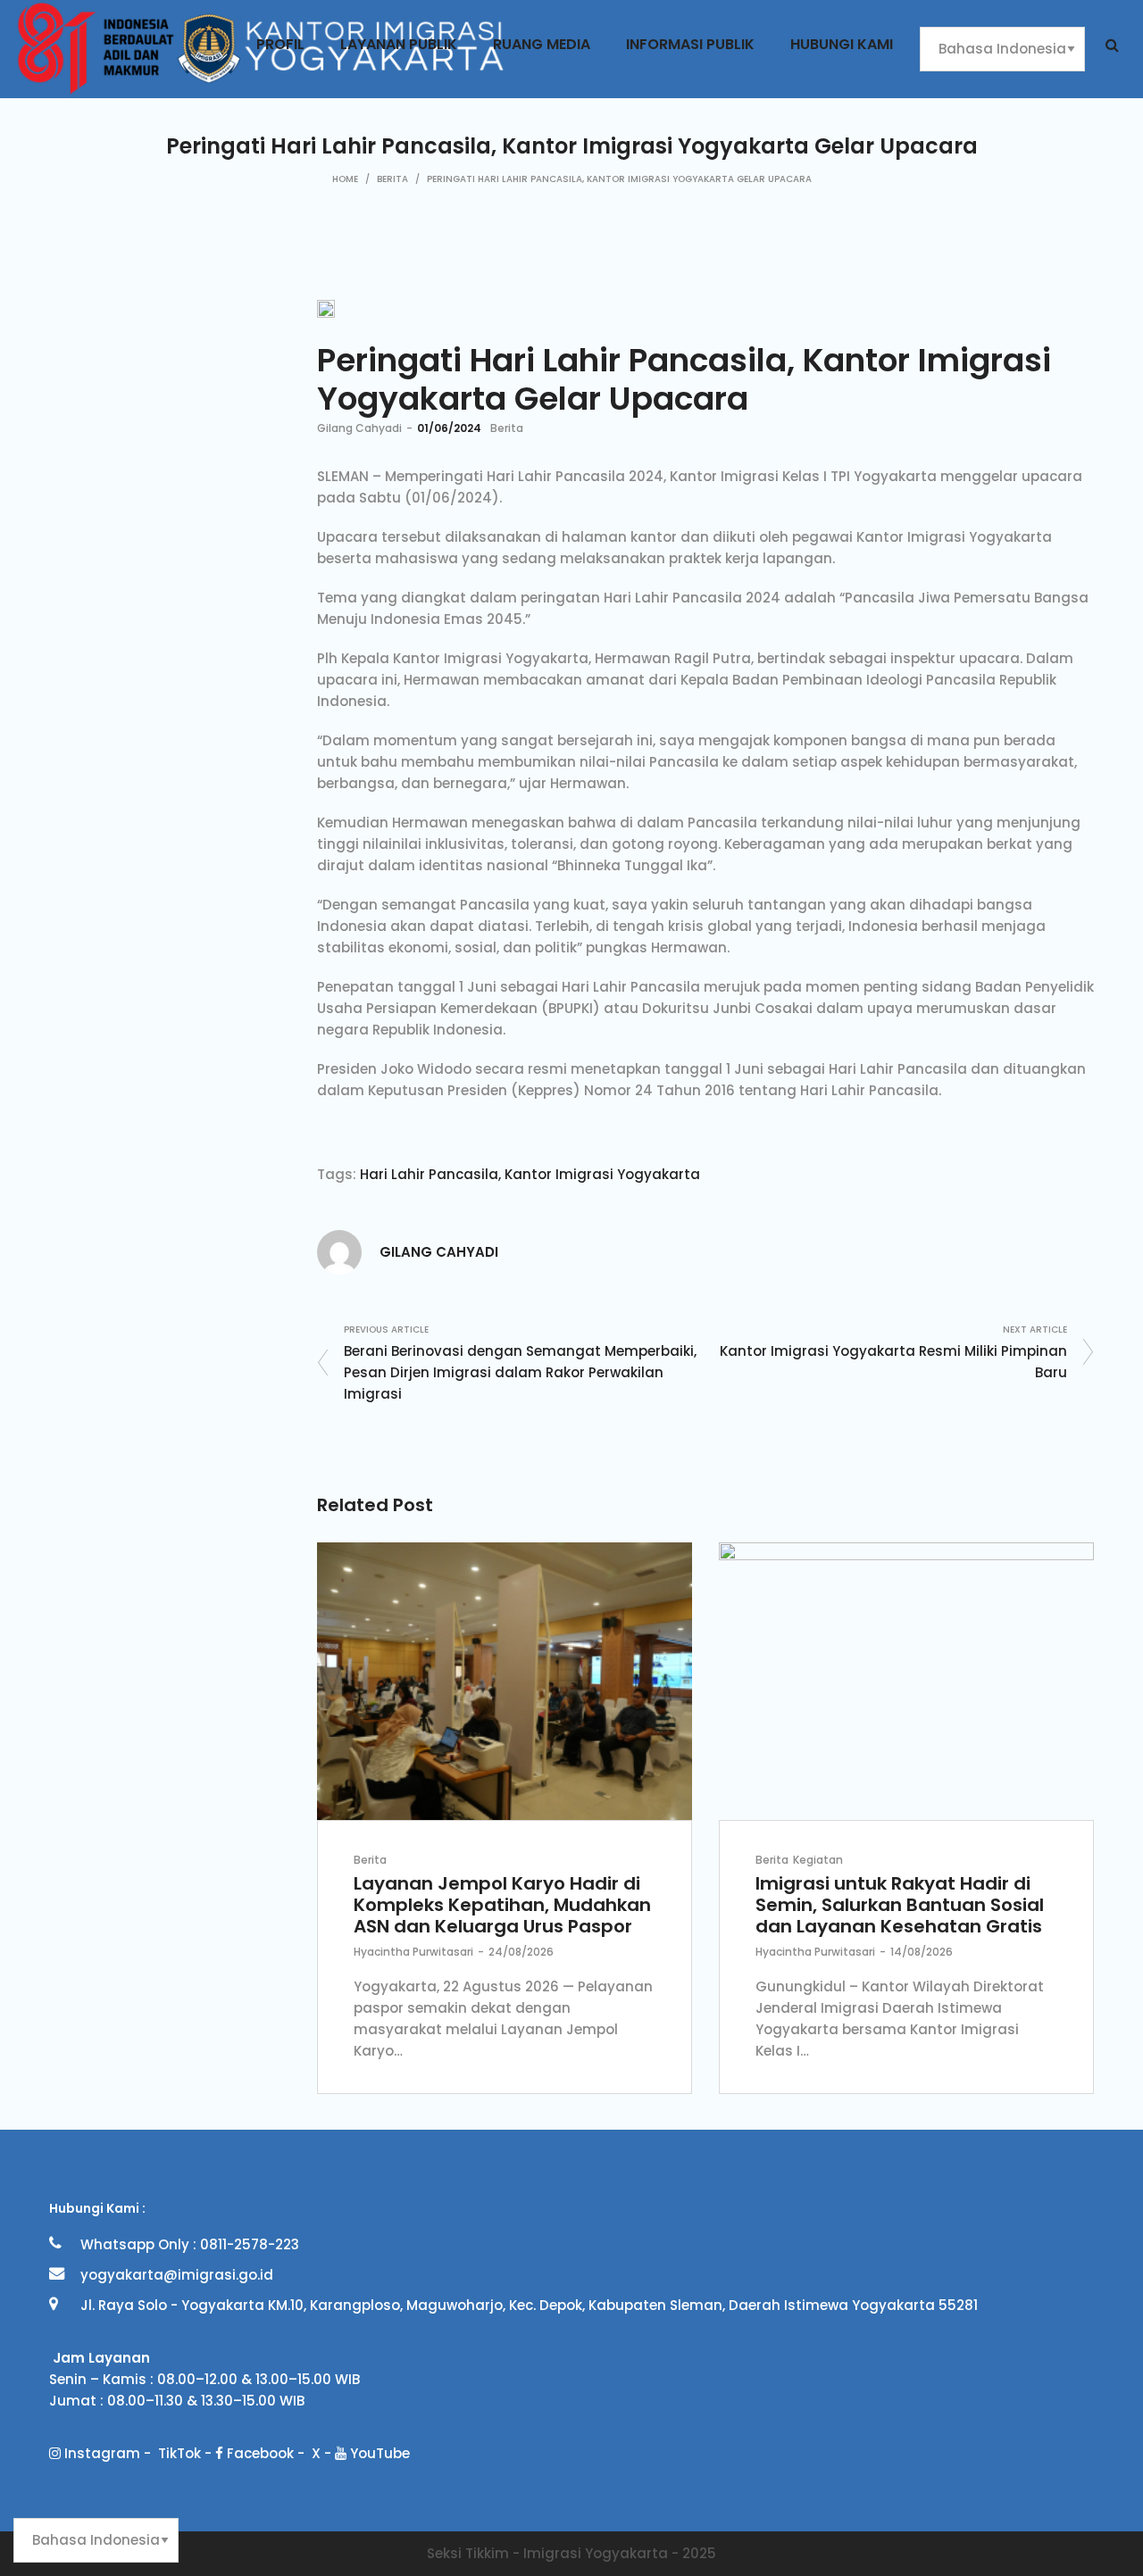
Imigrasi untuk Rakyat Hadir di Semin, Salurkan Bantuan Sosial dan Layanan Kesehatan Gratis (900, 1905)
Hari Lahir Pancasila (429, 1174)
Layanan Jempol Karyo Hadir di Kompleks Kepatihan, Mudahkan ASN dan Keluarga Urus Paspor (502, 1905)
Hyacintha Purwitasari (413, 1952)
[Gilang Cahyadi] (339, 1251)
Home (345, 179)
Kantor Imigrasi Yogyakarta (602, 1174)
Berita (392, 179)
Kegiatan (818, 1860)
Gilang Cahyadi (359, 428)
